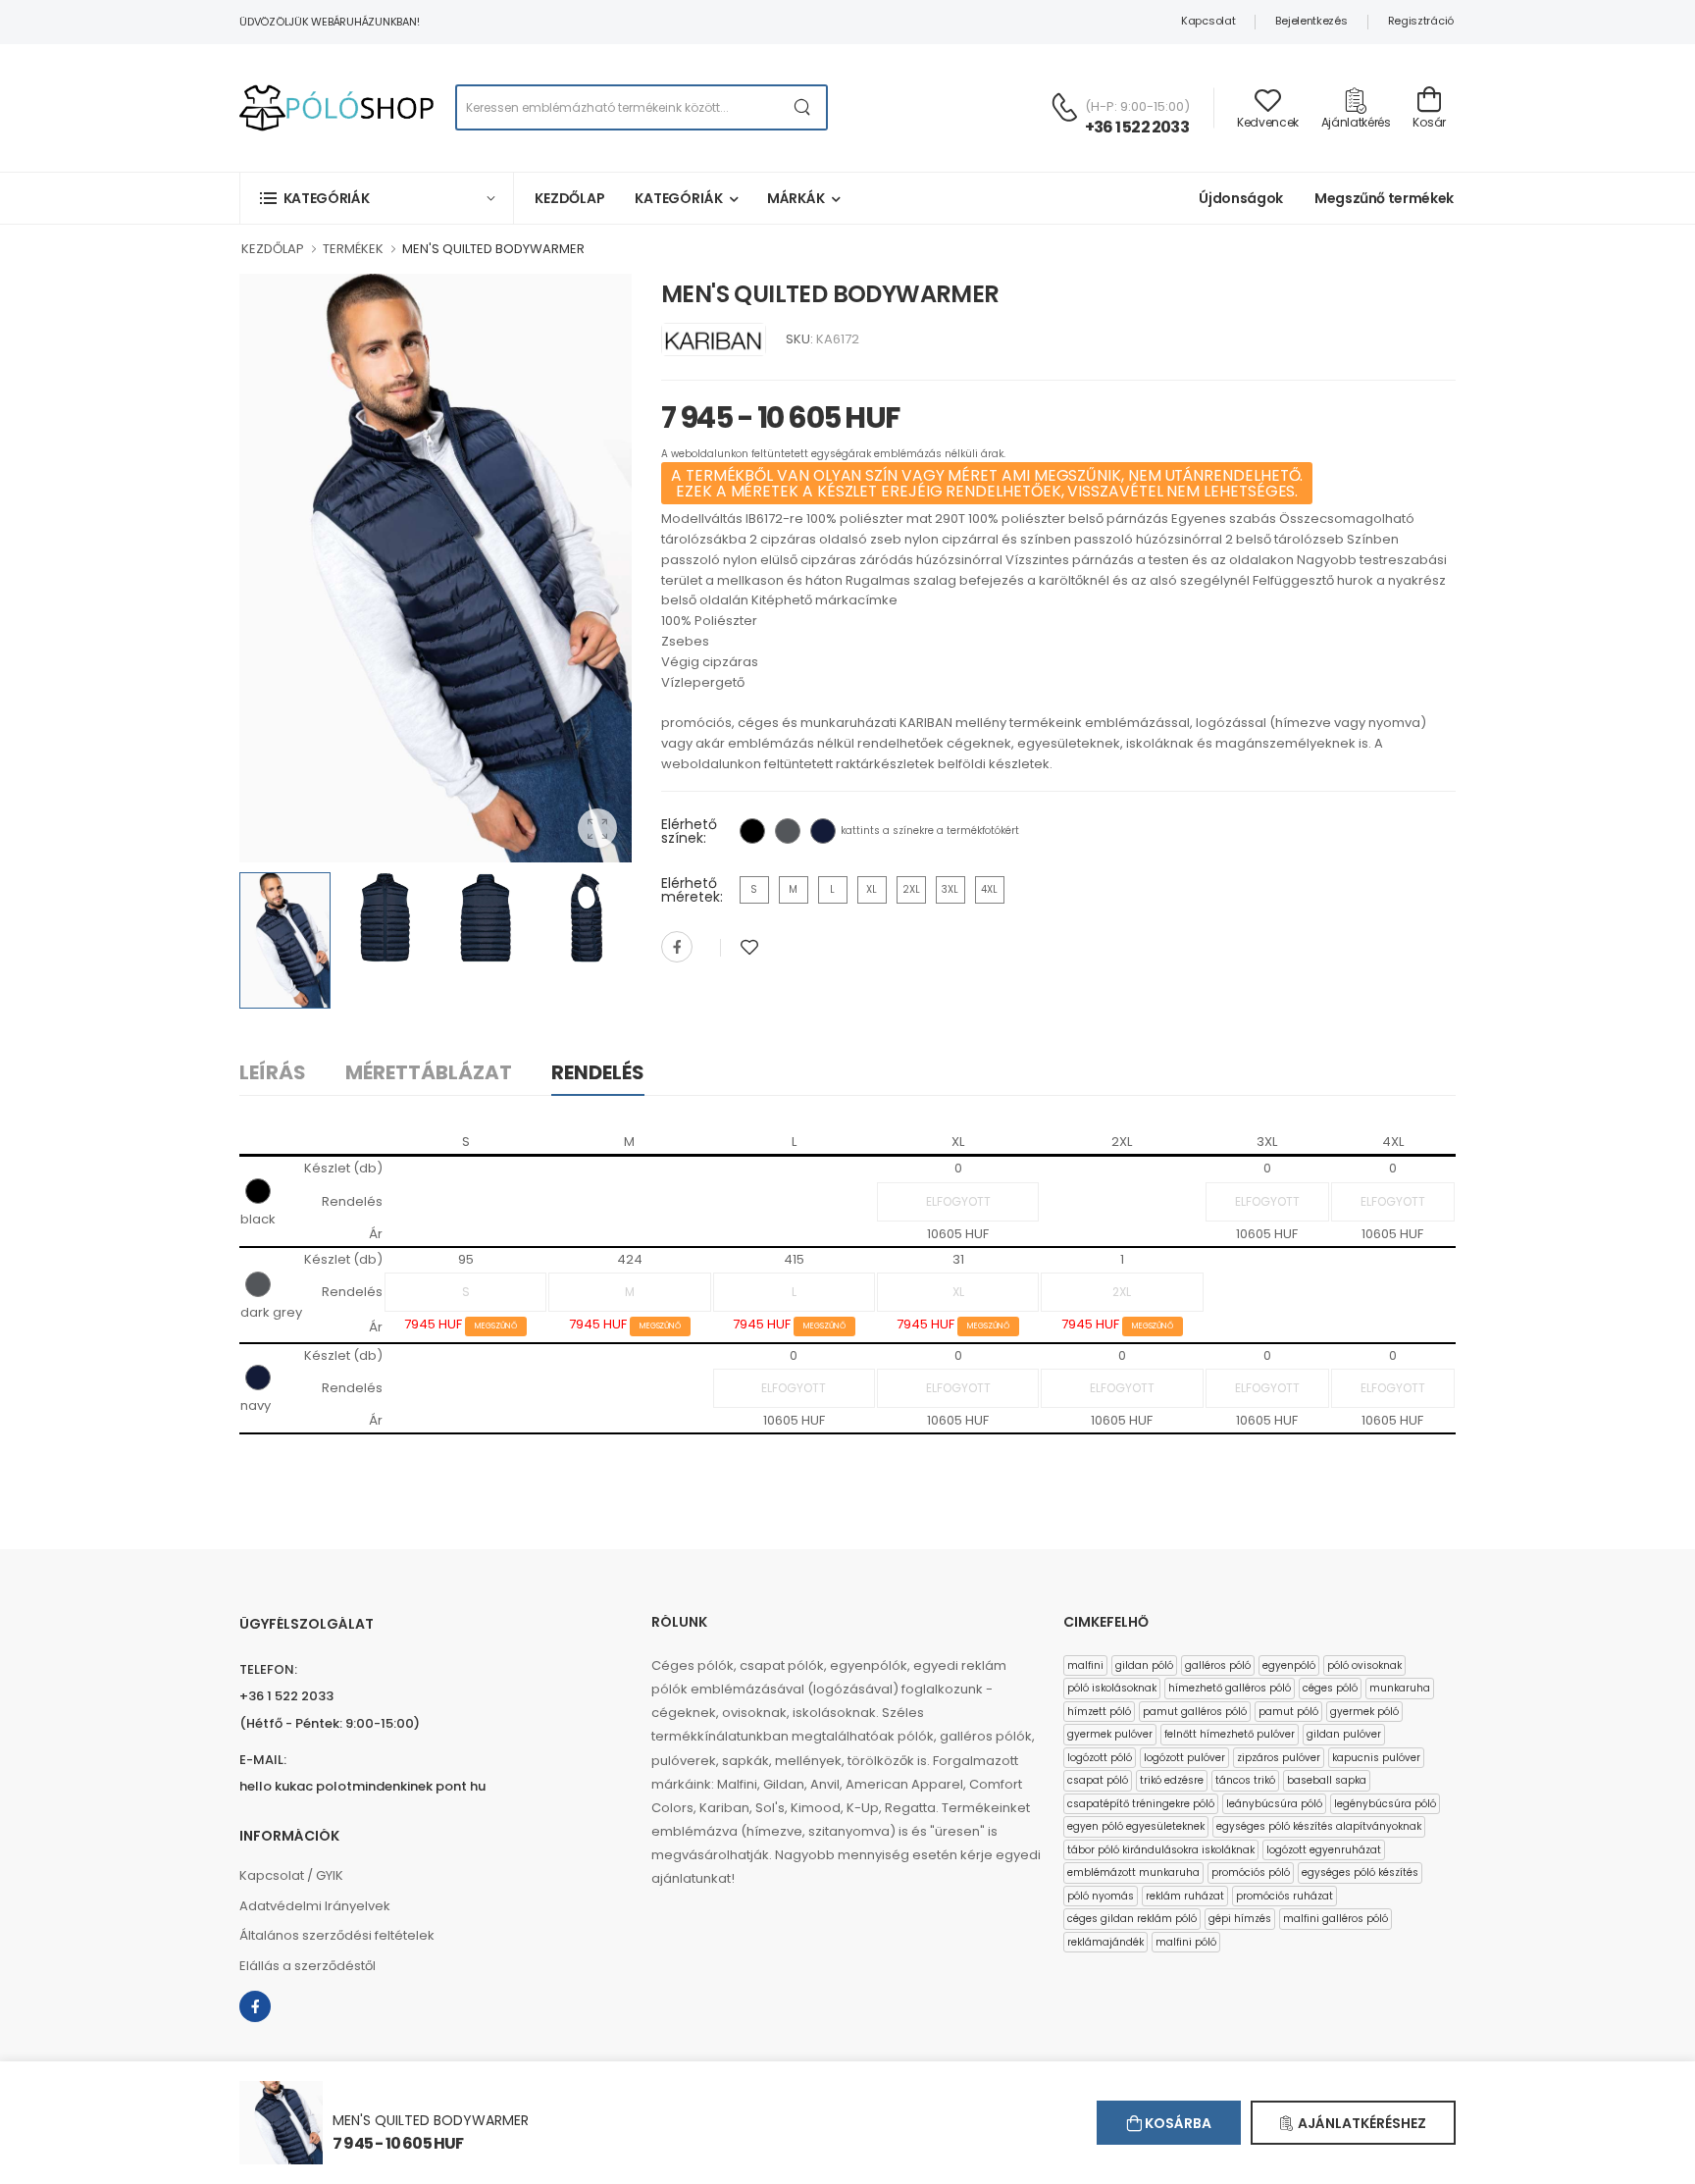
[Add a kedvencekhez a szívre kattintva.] (749, 947)
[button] (377, 198)
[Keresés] (803, 107)
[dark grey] (788, 831)
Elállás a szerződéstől (308, 1966)
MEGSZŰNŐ (496, 1326)
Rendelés (598, 1072)
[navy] (823, 831)
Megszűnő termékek (1384, 198)
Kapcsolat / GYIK (291, 1875)
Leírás (273, 1072)
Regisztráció (1421, 21)
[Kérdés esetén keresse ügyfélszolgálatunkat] (1064, 107)
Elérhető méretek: (692, 890)
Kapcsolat (1208, 21)
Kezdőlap (570, 198)
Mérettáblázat (429, 1072)
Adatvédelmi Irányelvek (315, 1906)
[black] (752, 831)
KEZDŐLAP (273, 249)
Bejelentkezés (1311, 21)
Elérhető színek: (689, 831)
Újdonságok (1241, 198)
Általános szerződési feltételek (337, 1935)
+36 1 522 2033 (1137, 127)
